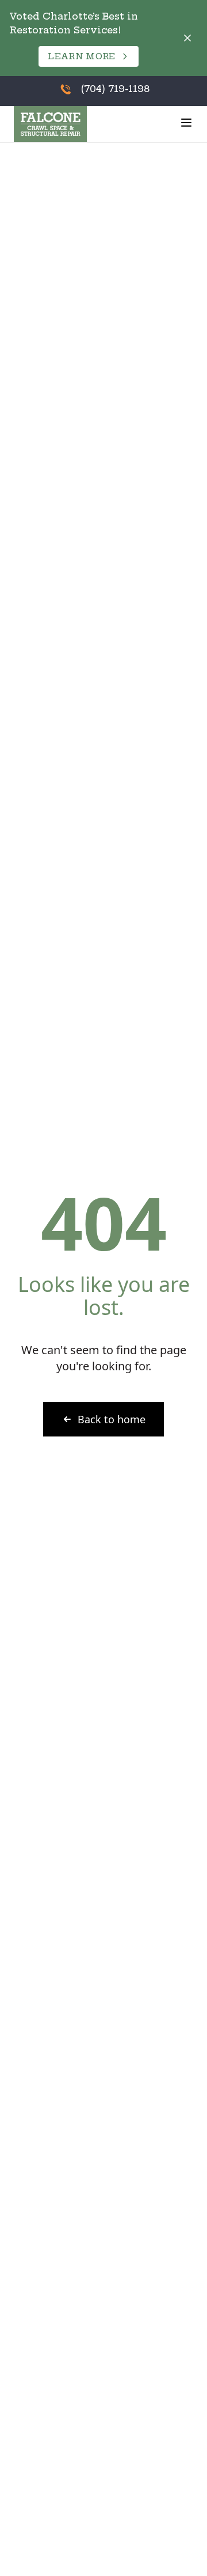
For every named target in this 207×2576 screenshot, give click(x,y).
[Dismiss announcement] (187, 38)
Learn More (82, 56)
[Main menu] (186, 123)
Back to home (112, 1419)
